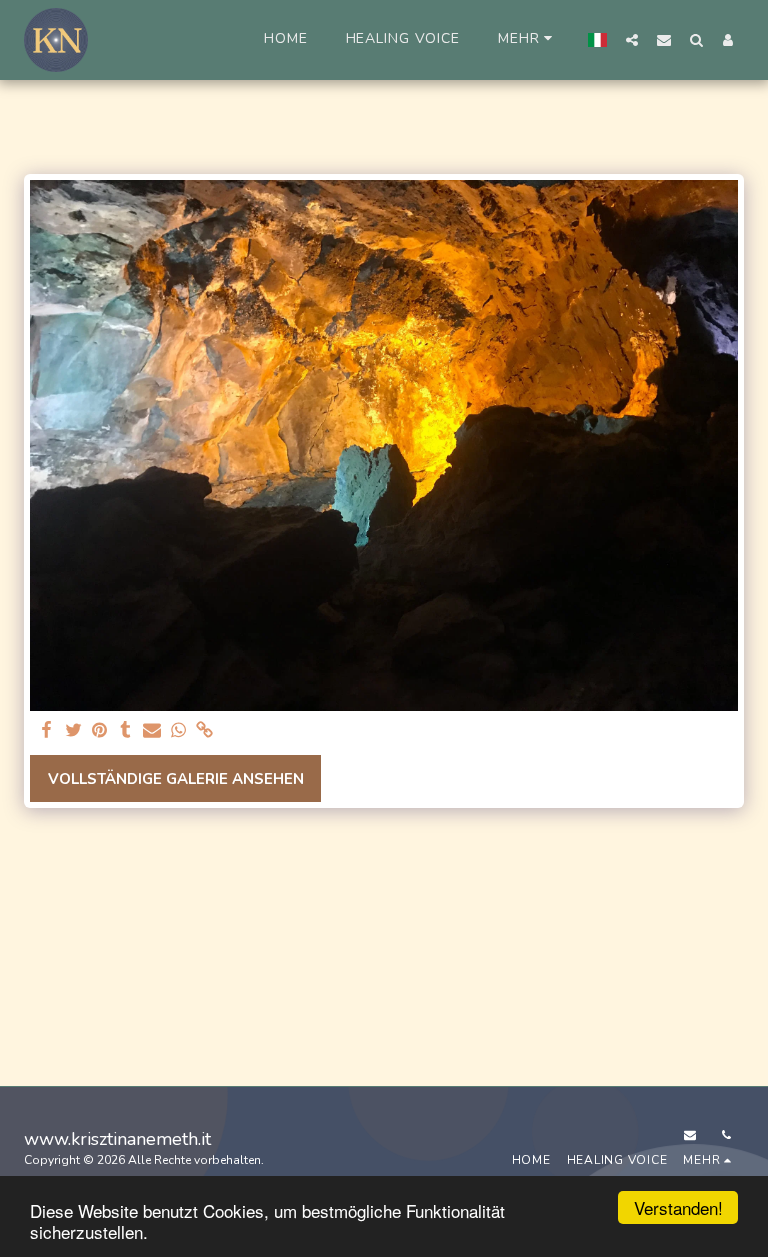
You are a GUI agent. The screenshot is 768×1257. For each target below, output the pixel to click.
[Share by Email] (152, 731)
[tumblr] (125, 731)
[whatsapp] (178, 731)
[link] (204, 731)
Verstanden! (678, 1207)
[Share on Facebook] (47, 731)
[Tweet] (73, 731)
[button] (632, 39)
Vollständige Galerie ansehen (176, 779)
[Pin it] (99, 731)
